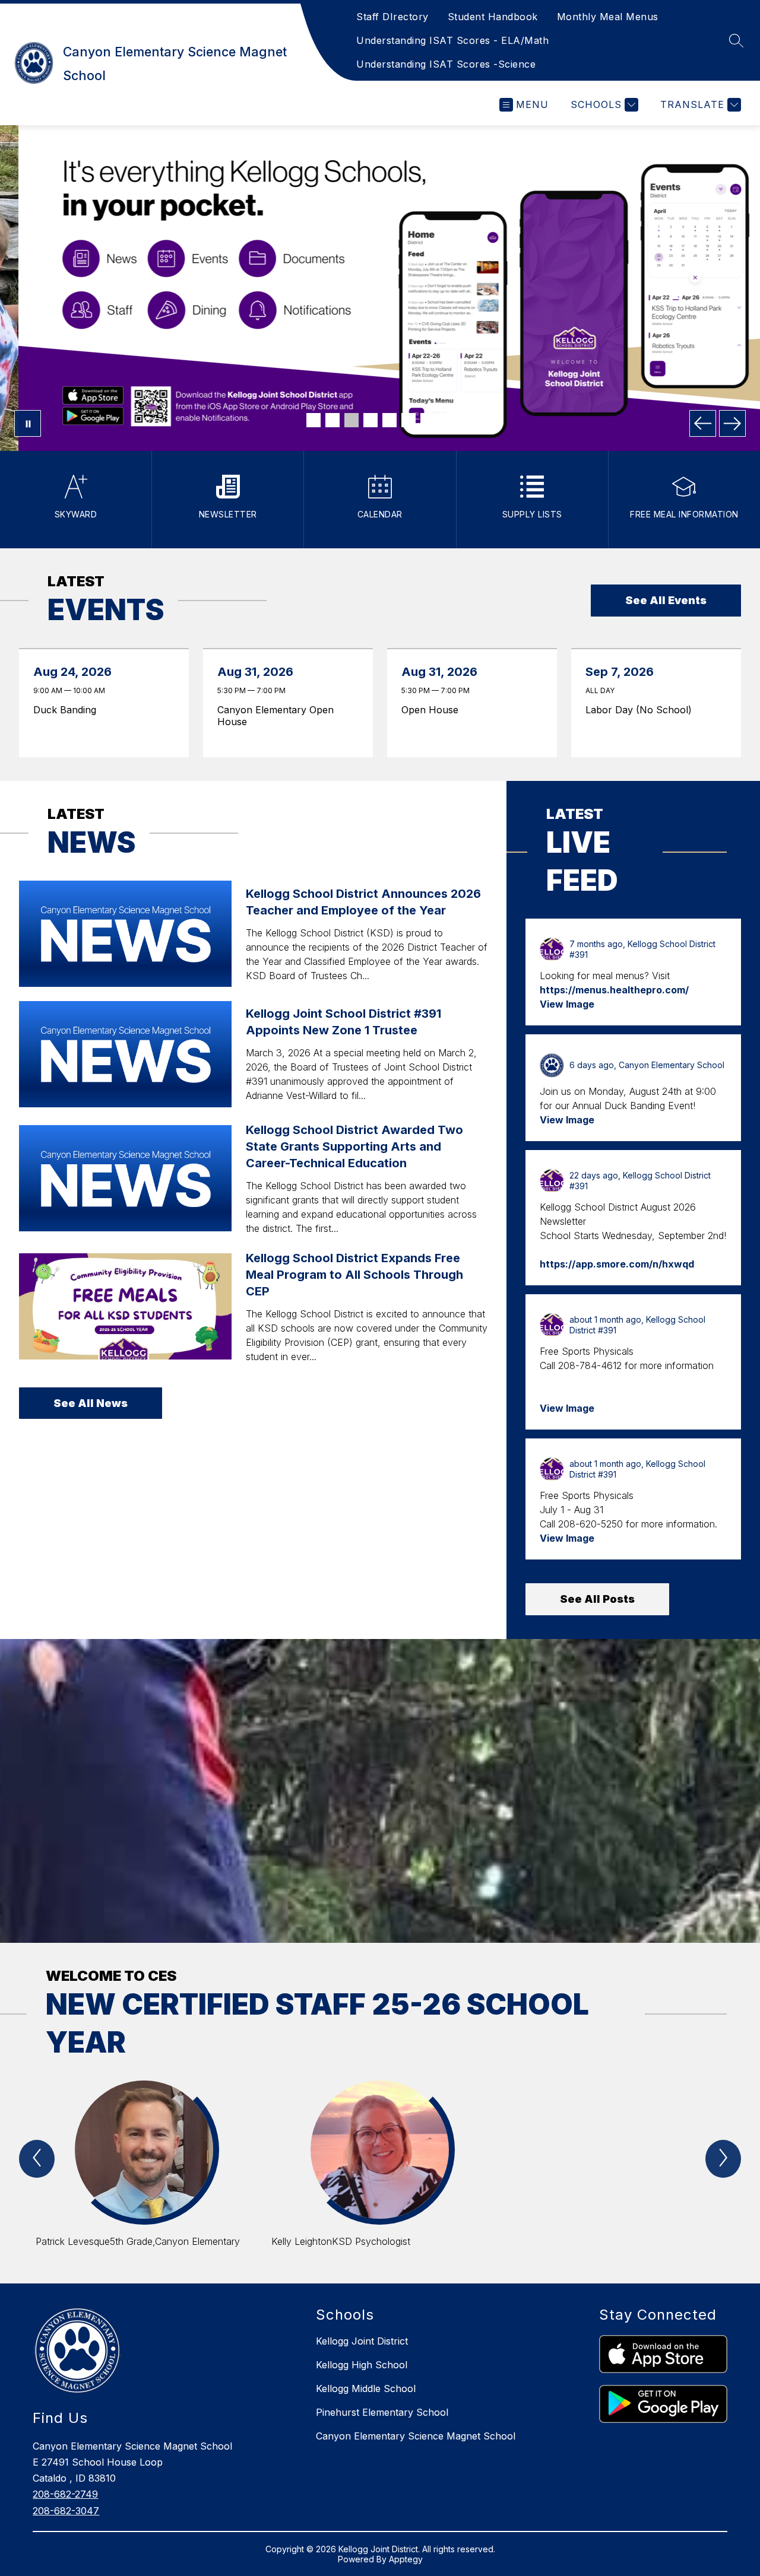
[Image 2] (332, 420)
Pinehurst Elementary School (382, 2412)
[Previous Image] (703, 423)
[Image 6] (408, 420)
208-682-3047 (66, 2511)
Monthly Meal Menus (608, 17)
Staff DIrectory (392, 17)
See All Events (666, 600)
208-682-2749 (65, 2494)
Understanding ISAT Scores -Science (446, 64)
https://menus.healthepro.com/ (614, 990)
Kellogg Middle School (366, 2388)
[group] (144, 2170)
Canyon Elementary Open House (275, 716)
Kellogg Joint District (362, 2341)
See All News (91, 1403)
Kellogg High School (362, 2365)
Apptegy (406, 2559)
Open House (433, 710)
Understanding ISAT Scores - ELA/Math (452, 40)
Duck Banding (68, 710)
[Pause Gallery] (28, 423)
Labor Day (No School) (642, 710)
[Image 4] (370, 420)
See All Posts (597, 1599)
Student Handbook (493, 17)
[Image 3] (351, 420)
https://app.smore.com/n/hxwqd (617, 1264)
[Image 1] (313, 420)
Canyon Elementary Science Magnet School (416, 2436)
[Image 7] (427, 420)
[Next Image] (732, 423)
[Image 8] (446, 420)
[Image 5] (389, 420)
